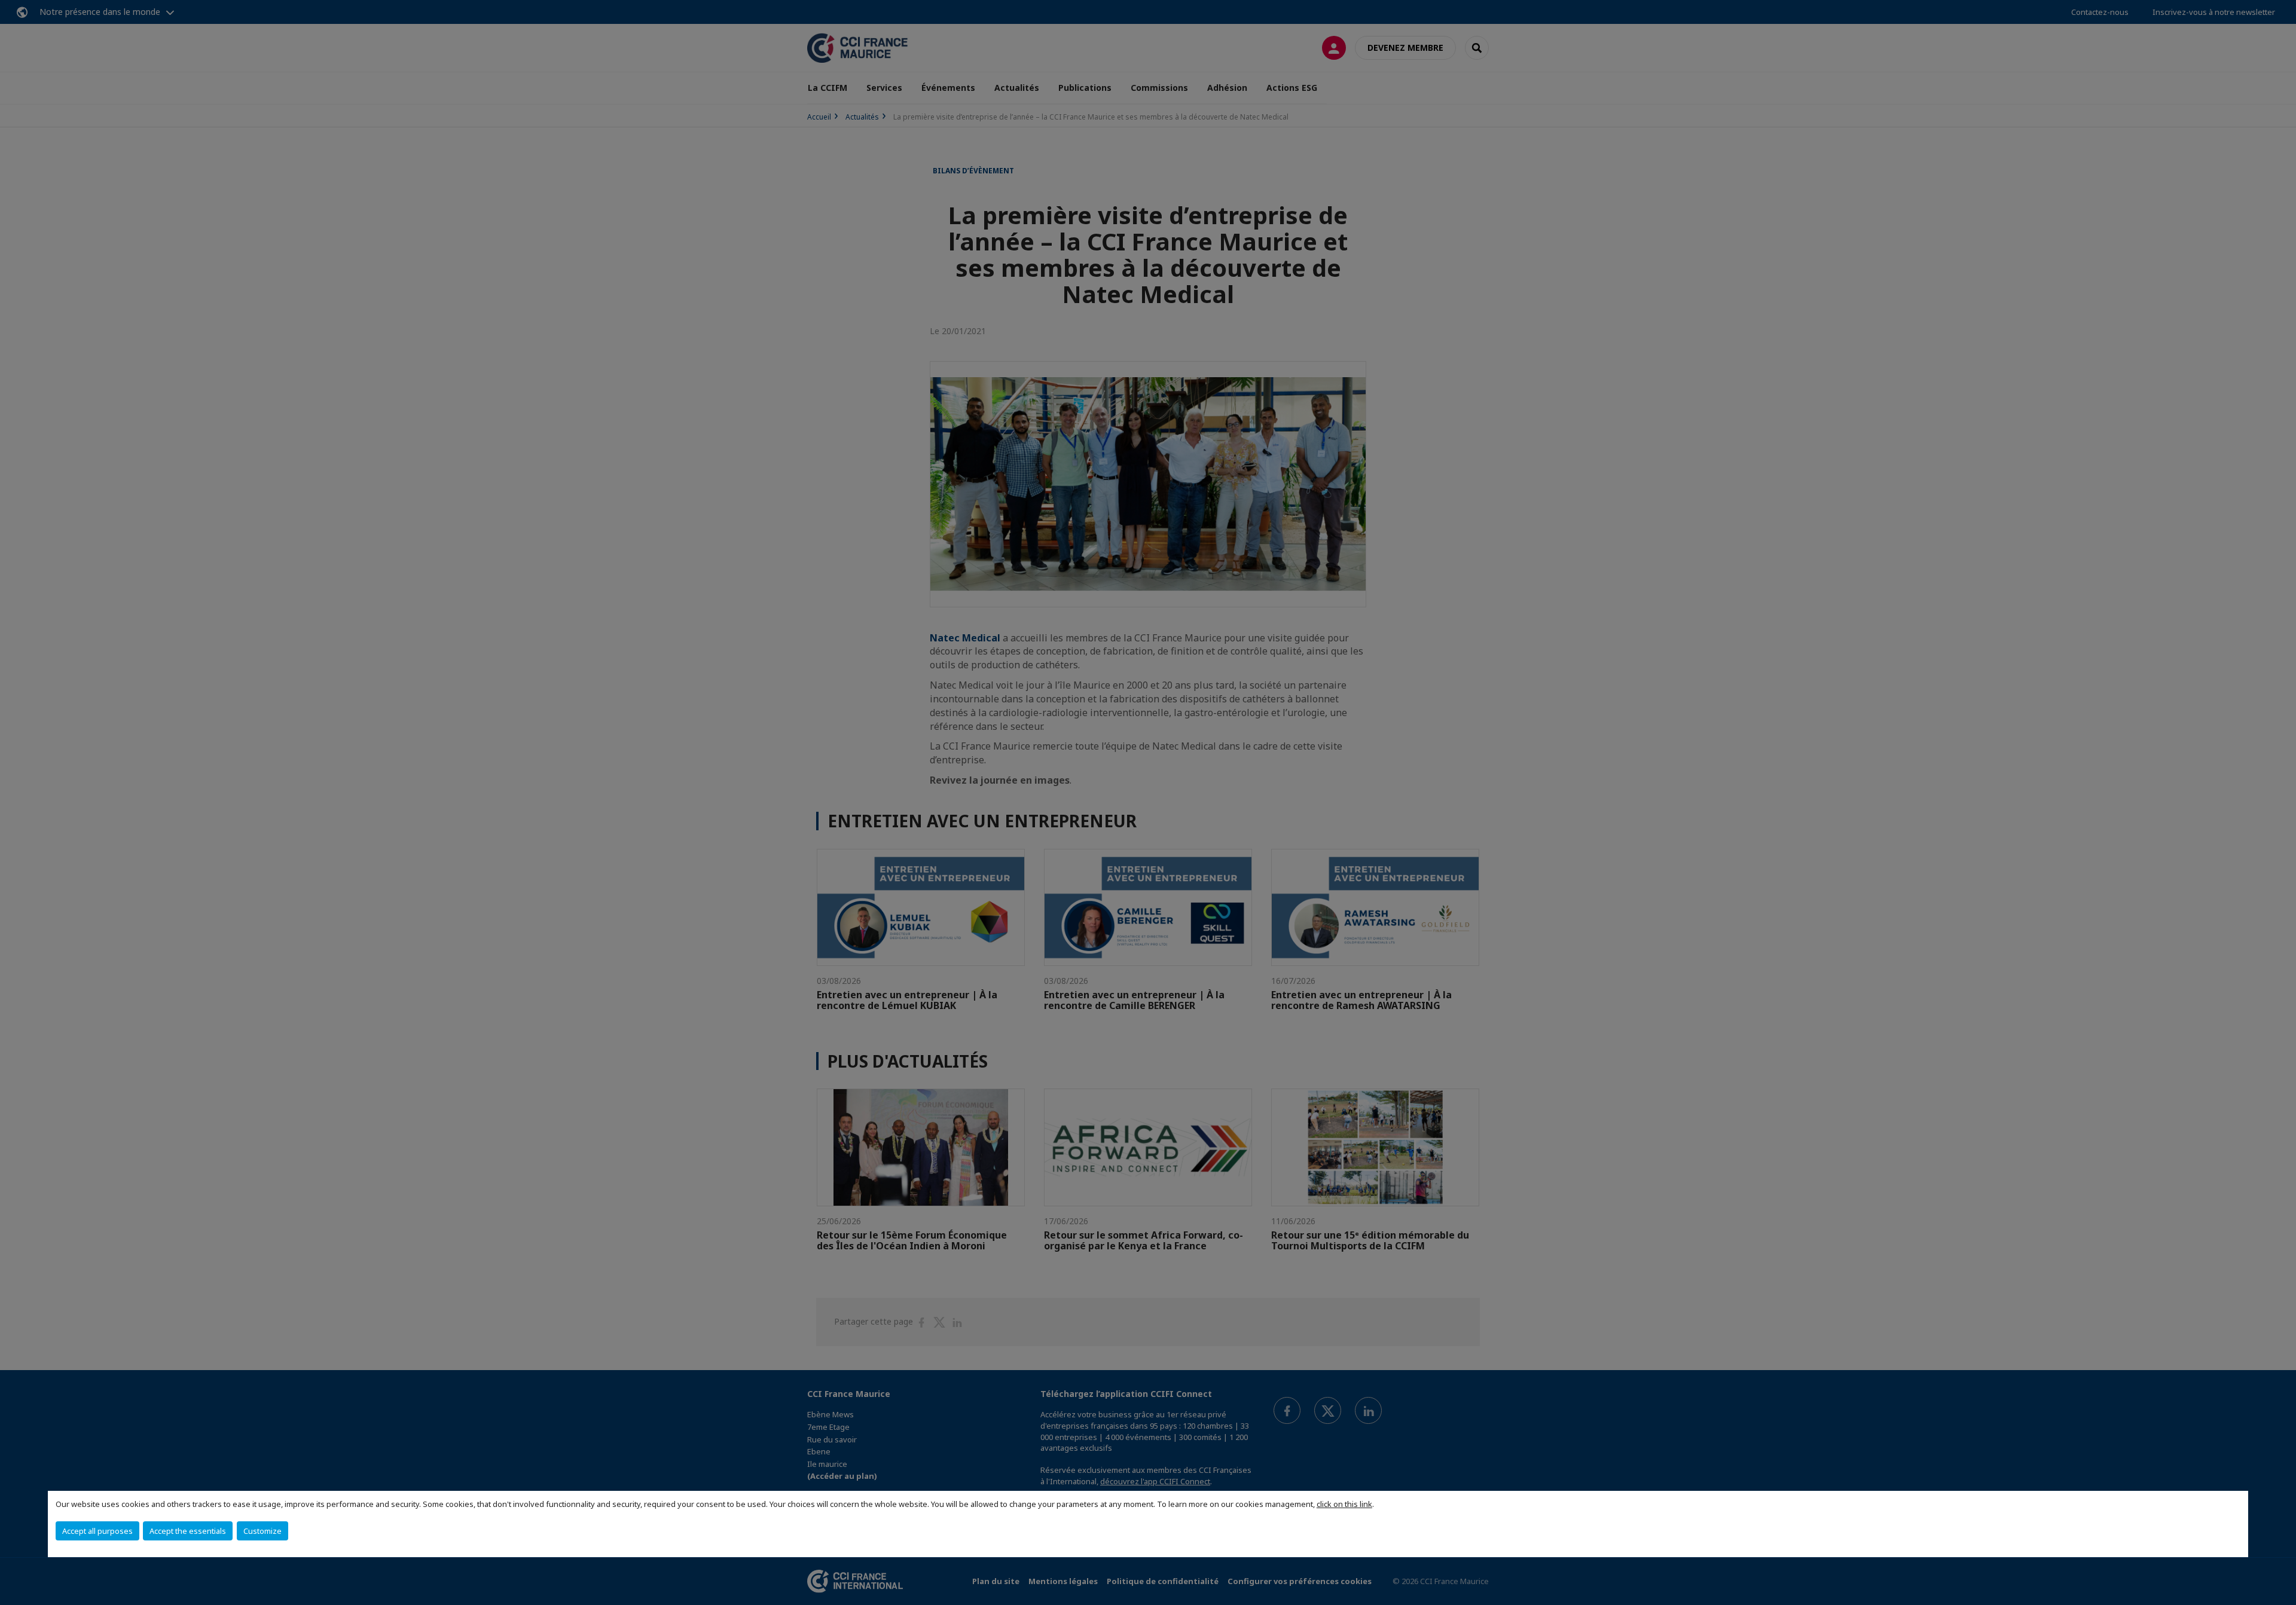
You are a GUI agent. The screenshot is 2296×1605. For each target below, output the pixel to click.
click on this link (1344, 1504)
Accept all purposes (97, 1531)
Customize (262, 1531)
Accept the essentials (188, 1531)
